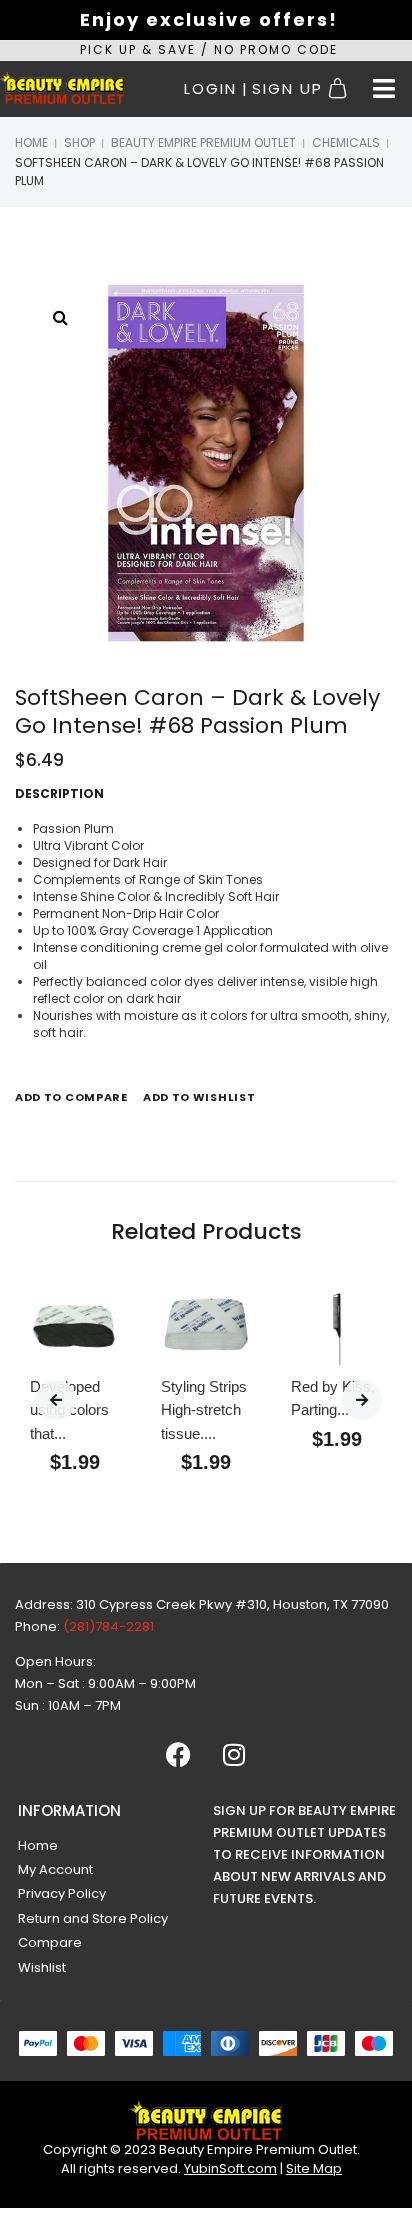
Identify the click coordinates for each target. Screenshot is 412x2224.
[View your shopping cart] (340, 89)
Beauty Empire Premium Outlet (203, 142)
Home (31, 142)
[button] (384, 89)
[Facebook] (179, 1755)
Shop (79, 142)
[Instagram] (234, 1755)
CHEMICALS (346, 142)
